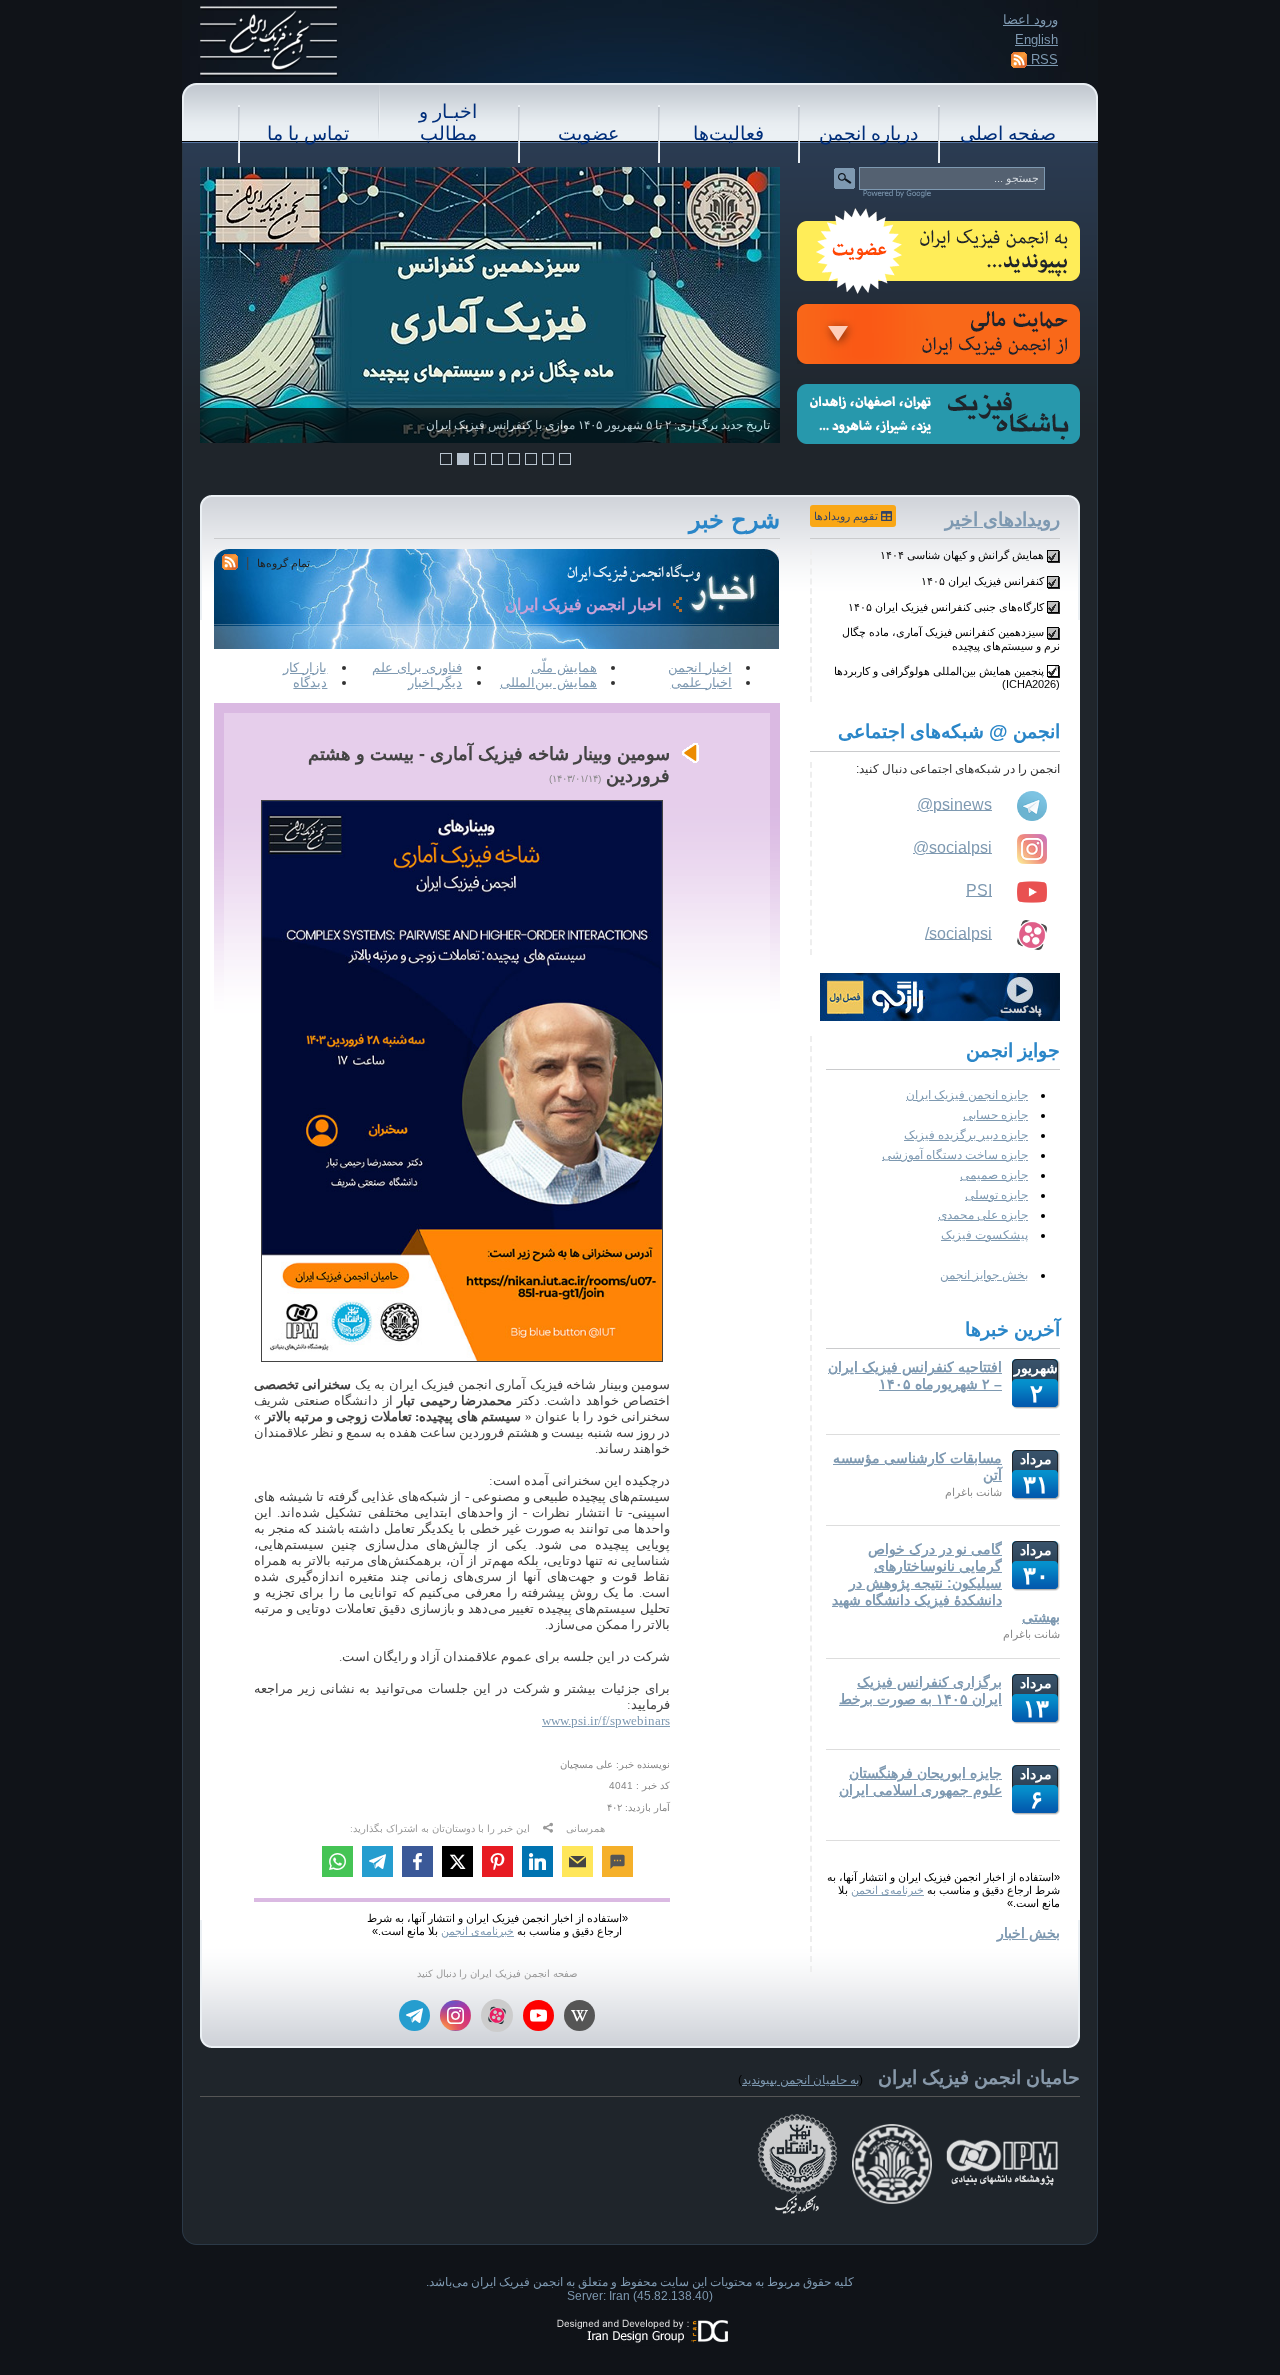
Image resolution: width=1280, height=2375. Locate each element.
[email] (577, 1864)
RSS (1042, 59)
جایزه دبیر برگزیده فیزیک (966, 1135)
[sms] (617, 1864)
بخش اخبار (1028, 1933)
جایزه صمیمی (994, 1175)
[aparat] (497, 2015)
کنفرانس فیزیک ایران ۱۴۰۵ (982, 581)
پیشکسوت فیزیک (984, 1235)
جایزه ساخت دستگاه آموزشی (955, 1155)
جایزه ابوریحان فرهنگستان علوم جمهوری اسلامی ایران (920, 1781)
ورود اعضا (1030, 19)
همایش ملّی (564, 667)
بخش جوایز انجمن (984, 1275)
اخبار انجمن (700, 667)
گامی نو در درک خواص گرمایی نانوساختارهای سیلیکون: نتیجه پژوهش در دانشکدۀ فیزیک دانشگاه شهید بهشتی (946, 1583)
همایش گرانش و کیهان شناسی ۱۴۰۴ (962, 555)
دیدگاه (310, 682)
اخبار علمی (701, 682)
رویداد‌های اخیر (1002, 519)
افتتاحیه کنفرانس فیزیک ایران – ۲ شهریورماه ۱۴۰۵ (915, 1375)
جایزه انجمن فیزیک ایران (967, 1095)
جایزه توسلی (996, 1195)
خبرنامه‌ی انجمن (887, 1890)
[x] (457, 1864)
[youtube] (538, 2017)
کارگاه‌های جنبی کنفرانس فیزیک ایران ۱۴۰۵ (946, 607)
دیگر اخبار (435, 682)
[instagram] (455, 2017)
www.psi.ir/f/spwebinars (606, 1720)
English (1036, 39)
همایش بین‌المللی (548, 682)
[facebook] (417, 1864)
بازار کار (305, 667)
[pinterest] (497, 1864)
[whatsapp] (337, 1864)
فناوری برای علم (417, 667)
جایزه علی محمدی (983, 1215)
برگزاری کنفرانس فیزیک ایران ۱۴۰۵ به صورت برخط (920, 1690)
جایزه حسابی (995, 1115)
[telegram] (377, 1864)
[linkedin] (537, 1864)
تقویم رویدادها (847, 516)
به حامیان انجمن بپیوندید (800, 2080)
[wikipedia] (579, 2017)
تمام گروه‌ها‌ (283, 563)
